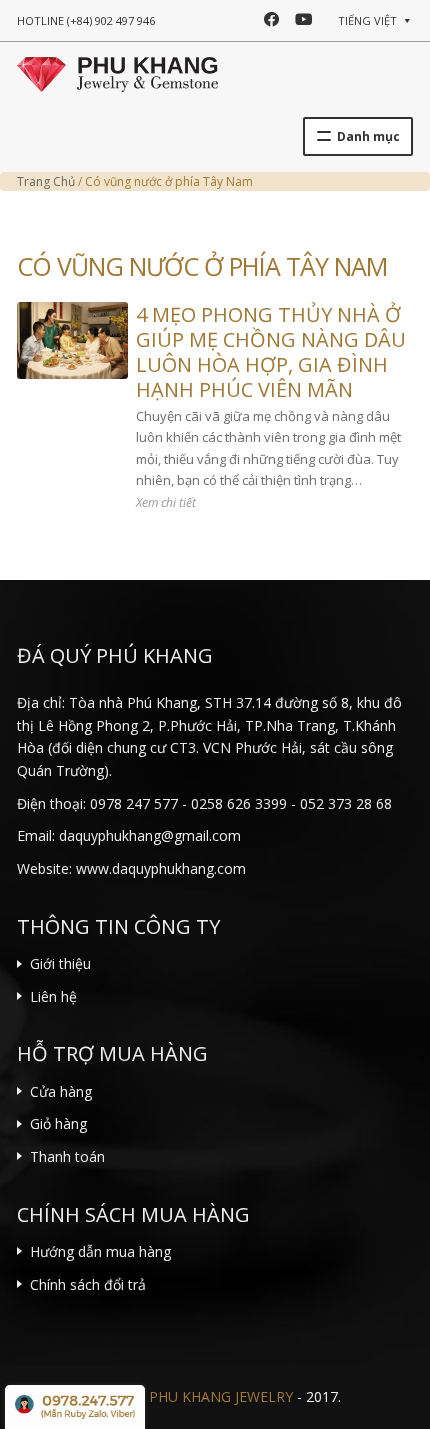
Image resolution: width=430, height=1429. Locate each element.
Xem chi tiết (166, 502)
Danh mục (368, 136)
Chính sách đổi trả (88, 1284)
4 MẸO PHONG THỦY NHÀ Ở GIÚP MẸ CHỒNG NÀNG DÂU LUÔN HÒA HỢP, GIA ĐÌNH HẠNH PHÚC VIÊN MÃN (271, 352)
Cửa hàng (61, 1091)
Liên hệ (53, 996)
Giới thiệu (60, 963)
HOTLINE (86, 20)
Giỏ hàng (58, 1123)
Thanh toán (67, 1156)
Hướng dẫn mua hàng (100, 1251)
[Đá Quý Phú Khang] (117, 72)
